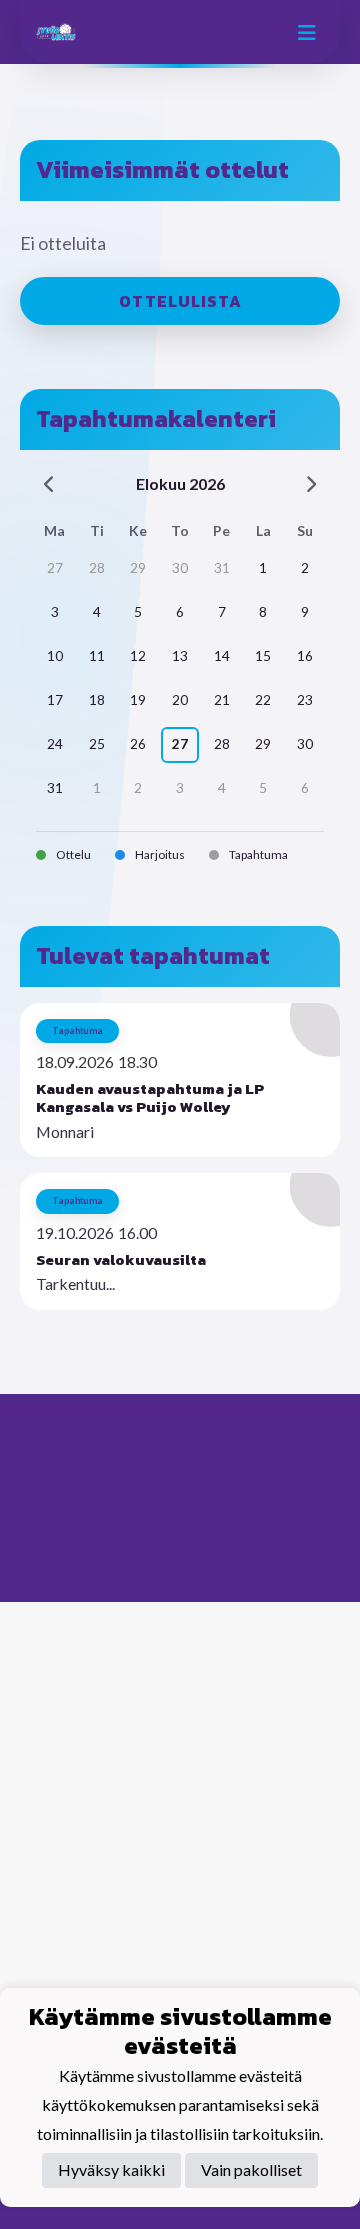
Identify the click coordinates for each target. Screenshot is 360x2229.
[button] (180, 1080)
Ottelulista (180, 301)
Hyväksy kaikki (111, 2169)
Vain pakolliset (251, 2169)
